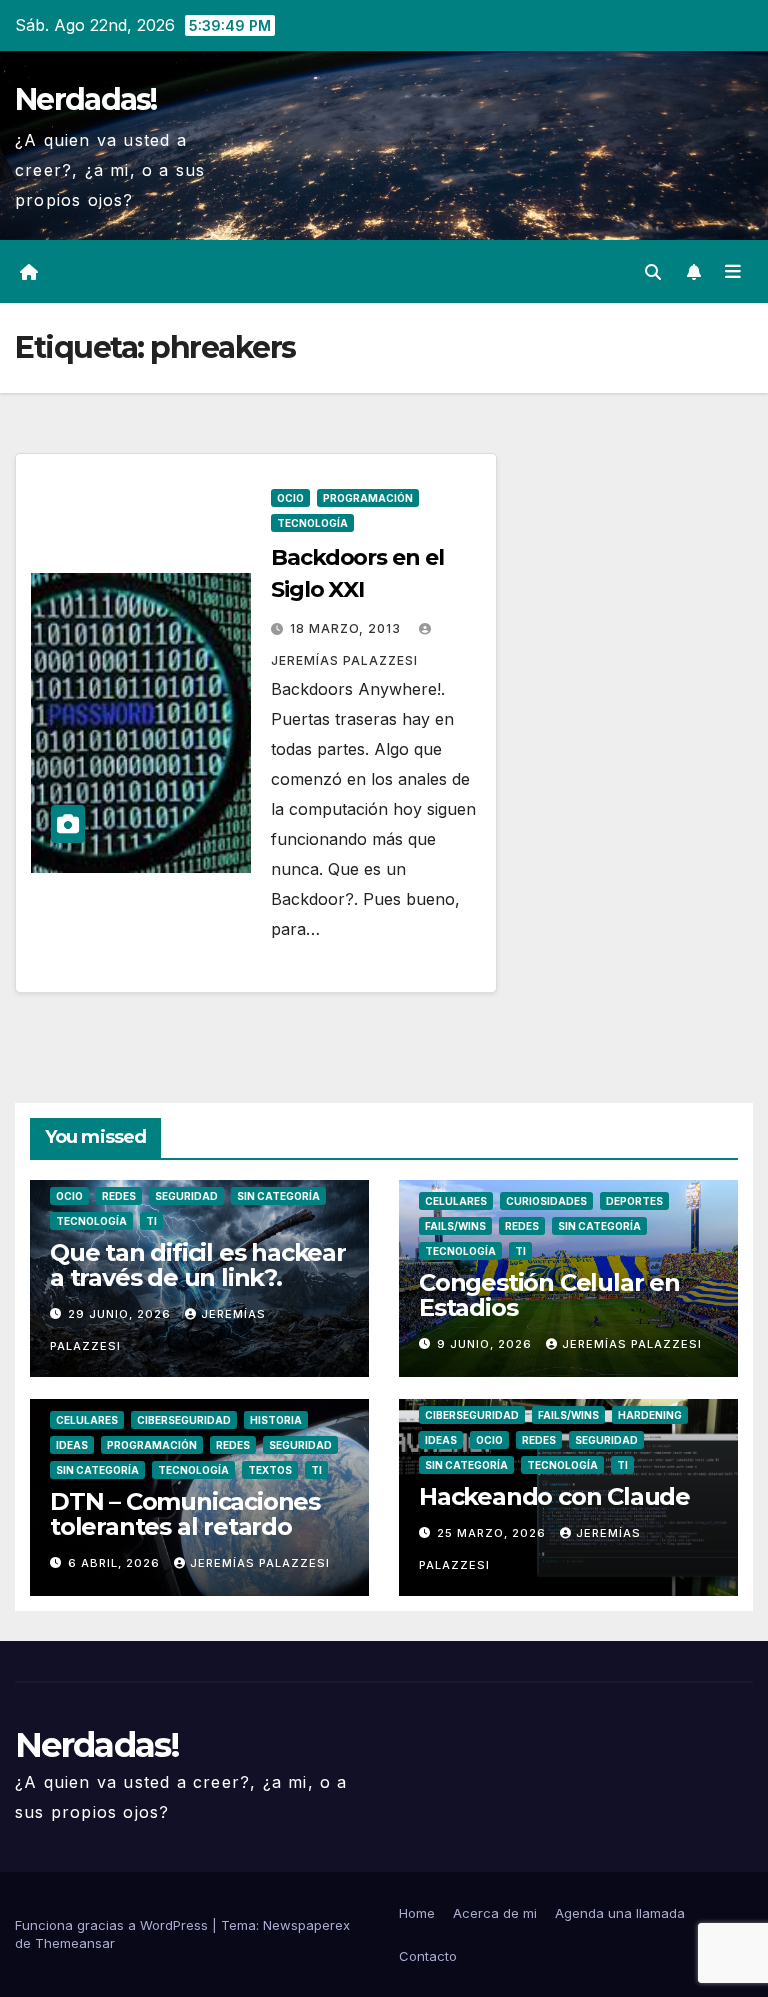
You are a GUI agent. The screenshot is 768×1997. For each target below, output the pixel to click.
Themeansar (75, 1943)
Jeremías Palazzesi (632, 1344)
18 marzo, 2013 (347, 628)
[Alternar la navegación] (733, 272)
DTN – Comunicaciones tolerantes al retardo (185, 1514)
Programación (368, 498)
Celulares (456, 1201)
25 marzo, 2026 (493, 1533)
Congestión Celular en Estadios (549, 1295)
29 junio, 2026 (121, 1314)
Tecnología (312, 523)
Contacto (428, 1956)
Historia (276, 1420)
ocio (290, 498)
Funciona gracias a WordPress (113, 1925)
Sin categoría (278, 1196)
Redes (119, 1196)
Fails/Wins (455, 1226)
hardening (650, 1415)
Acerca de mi (495, 1913)
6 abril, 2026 (116, 1563)
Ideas (72, 1445)
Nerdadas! (86, 99)
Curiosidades (546, 1201)
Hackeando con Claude (554, 1496)
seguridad (186, 1196)
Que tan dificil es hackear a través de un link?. (198, 1265)
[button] (653, 272)
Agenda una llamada (620, 1913)
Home (417, 1913)
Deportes (634, 1201)
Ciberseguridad (184, 1420)
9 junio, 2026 (486, 1344)
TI (151, 1221)
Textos (270, 1470)
